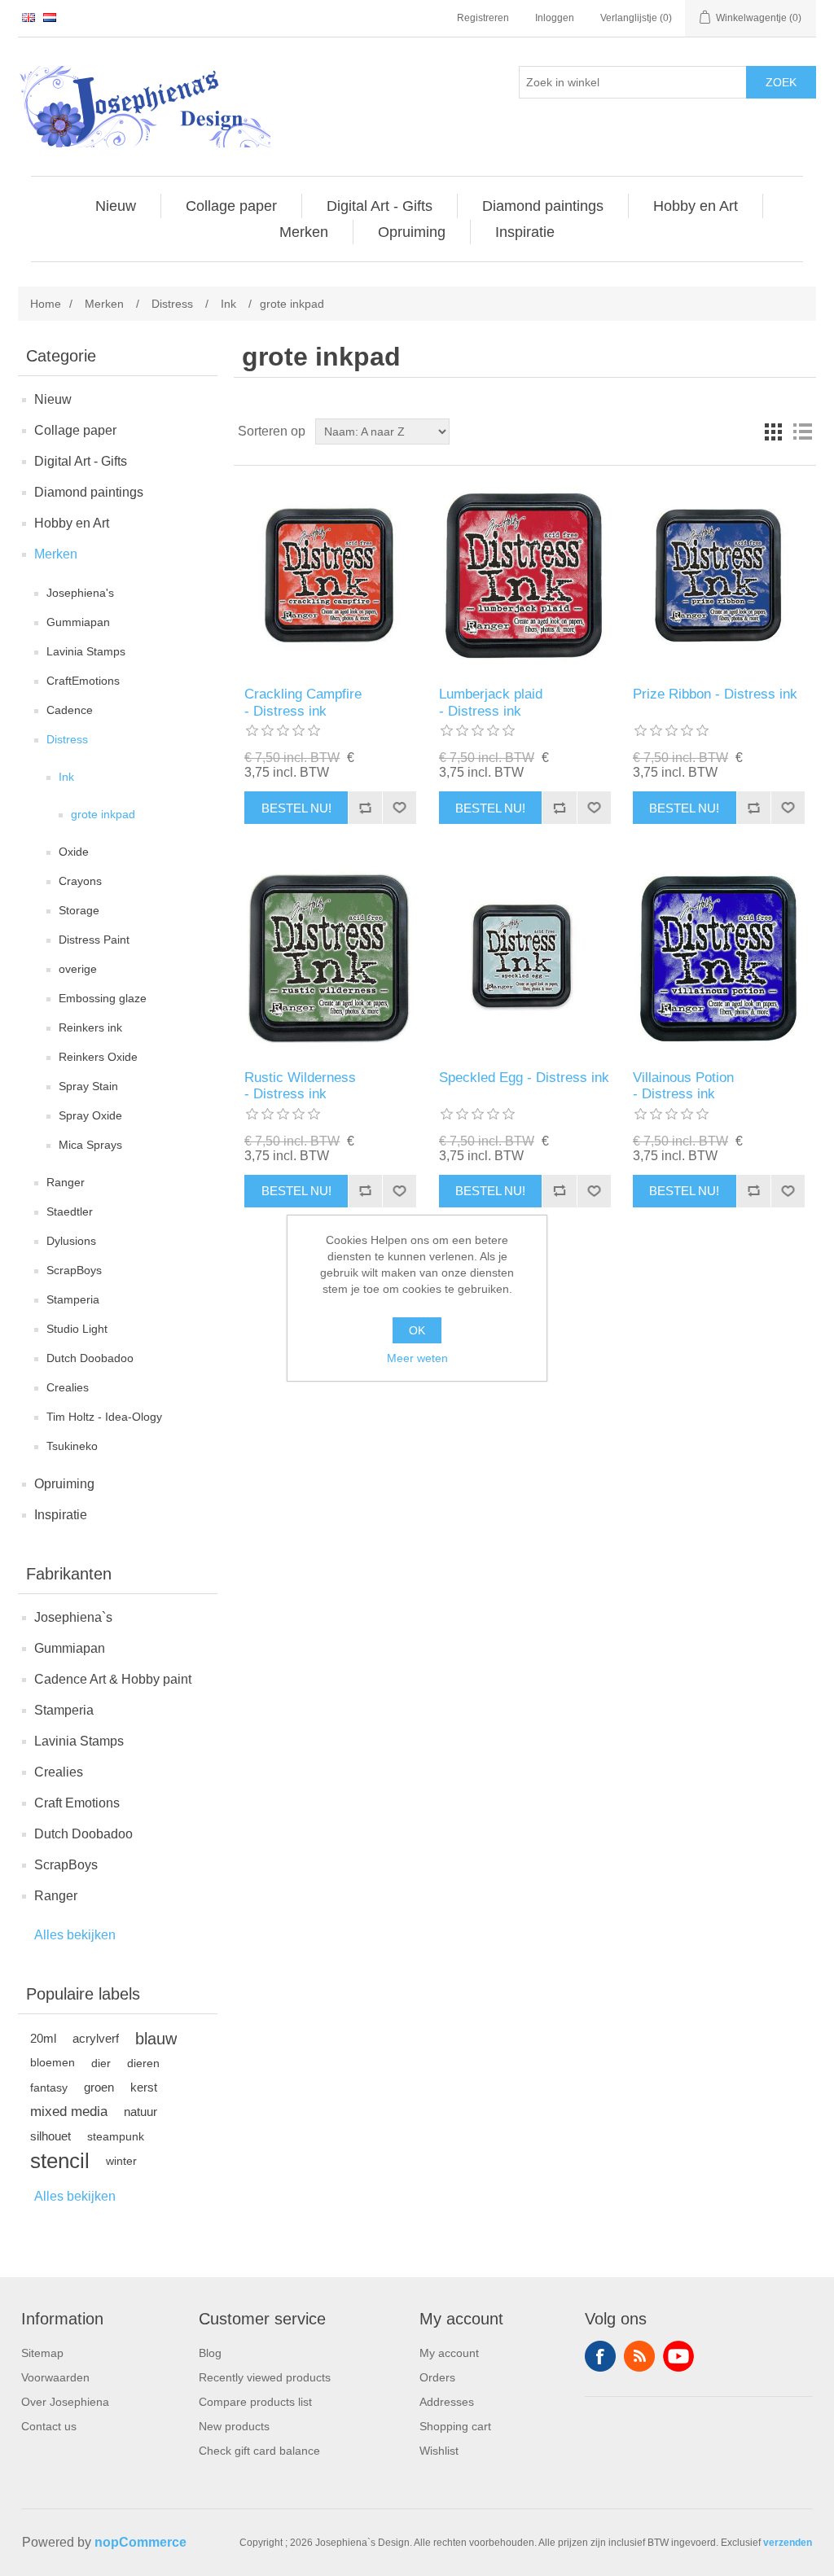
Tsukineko (72, 1446)
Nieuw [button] (116, 206)
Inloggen (555, 18)
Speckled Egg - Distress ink (524, 1078)
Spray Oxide (90, 1115)
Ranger (66, 1182)
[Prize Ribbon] (719, 576)
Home (46, 304)
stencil (60, 2161)
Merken (56, 554)
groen (99, 2087)
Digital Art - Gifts (81, 461)
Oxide (74, 852)
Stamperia (73, 1299)
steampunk (116, 2136)
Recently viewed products (265, 2377)
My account (449, 2353)
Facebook (600, 2356)
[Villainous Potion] (719, 959)
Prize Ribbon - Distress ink (715, 694)
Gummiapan (78, 622)
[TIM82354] (525, 576)
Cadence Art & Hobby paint (113, 1679)
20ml (43, 2038)
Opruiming (64, 1484)
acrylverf (96, 2038)
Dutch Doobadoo (90, 1358)
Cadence (70, 710)
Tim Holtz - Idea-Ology (104, 1417)
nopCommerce (140, 2542)
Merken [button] (304, 232)
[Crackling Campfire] (330, 576)
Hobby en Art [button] (696, 206)
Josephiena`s (73, 1617)
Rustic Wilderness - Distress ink (300, 1086)
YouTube (678, 2356)
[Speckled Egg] (525, 959)
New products (234, 2426)
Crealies (68, 1387)
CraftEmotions (83, 681)
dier (101, 2063)
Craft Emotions (77, 1803)
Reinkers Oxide (98, 1057)
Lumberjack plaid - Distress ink (491, 702)
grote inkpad (103, 814)
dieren (143, 2063)
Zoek (781, 82)
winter (121, 2161)
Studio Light (77, 1329)
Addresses (447, 2402)
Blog (210, 2353)
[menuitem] (116, 206)
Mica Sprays (90, 1145)
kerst (144, 2087)
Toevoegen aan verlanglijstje (399, 808)
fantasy (49, 2088)
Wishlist (439, 2451)
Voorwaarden (55, 2377)
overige (78, 969)
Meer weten (417, 1358)
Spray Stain (88, 1086)
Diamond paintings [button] (543, 206)
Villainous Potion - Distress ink (683, 1086)
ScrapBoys (74, 1270)
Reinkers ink (90, 1027)
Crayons (80, 881)
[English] (29, 17)
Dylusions (71, 1241)
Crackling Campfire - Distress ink (303, 702)
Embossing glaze (103, 998)
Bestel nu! (296, 808)
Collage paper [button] (231, 206)
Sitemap (42, 2353)
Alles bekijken (75, 1935)
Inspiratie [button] (525, 232)
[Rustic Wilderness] (330, 959)
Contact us (49, 2426)
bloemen (53, 2063)
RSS (639, 2356)
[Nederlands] (50, 17)
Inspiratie (61, 1515)
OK (417, 1330)
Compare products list (255, 2402)
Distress (67, 739)
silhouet (50, 2136)
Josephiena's (80, 593)
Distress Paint (94, 940)
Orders (437, 2377)
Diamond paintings (89, 492)
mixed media (69, 2112)
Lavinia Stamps (86, 651)
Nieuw (53, 399)
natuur (140, 2112)
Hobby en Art (72, 523)
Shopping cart (455, 2426)
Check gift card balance (259, 2451)
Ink (66, 777)
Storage (79, 910)
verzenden (788, 2543)
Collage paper (75, 430)
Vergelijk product (365, 808)
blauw (156, 2039)
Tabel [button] (773, 432)
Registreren (483, 18)
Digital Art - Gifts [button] (380, 206)
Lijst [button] (802, 432)
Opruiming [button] (412, 232)
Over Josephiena (65, 2402)
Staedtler (70, 1211)
